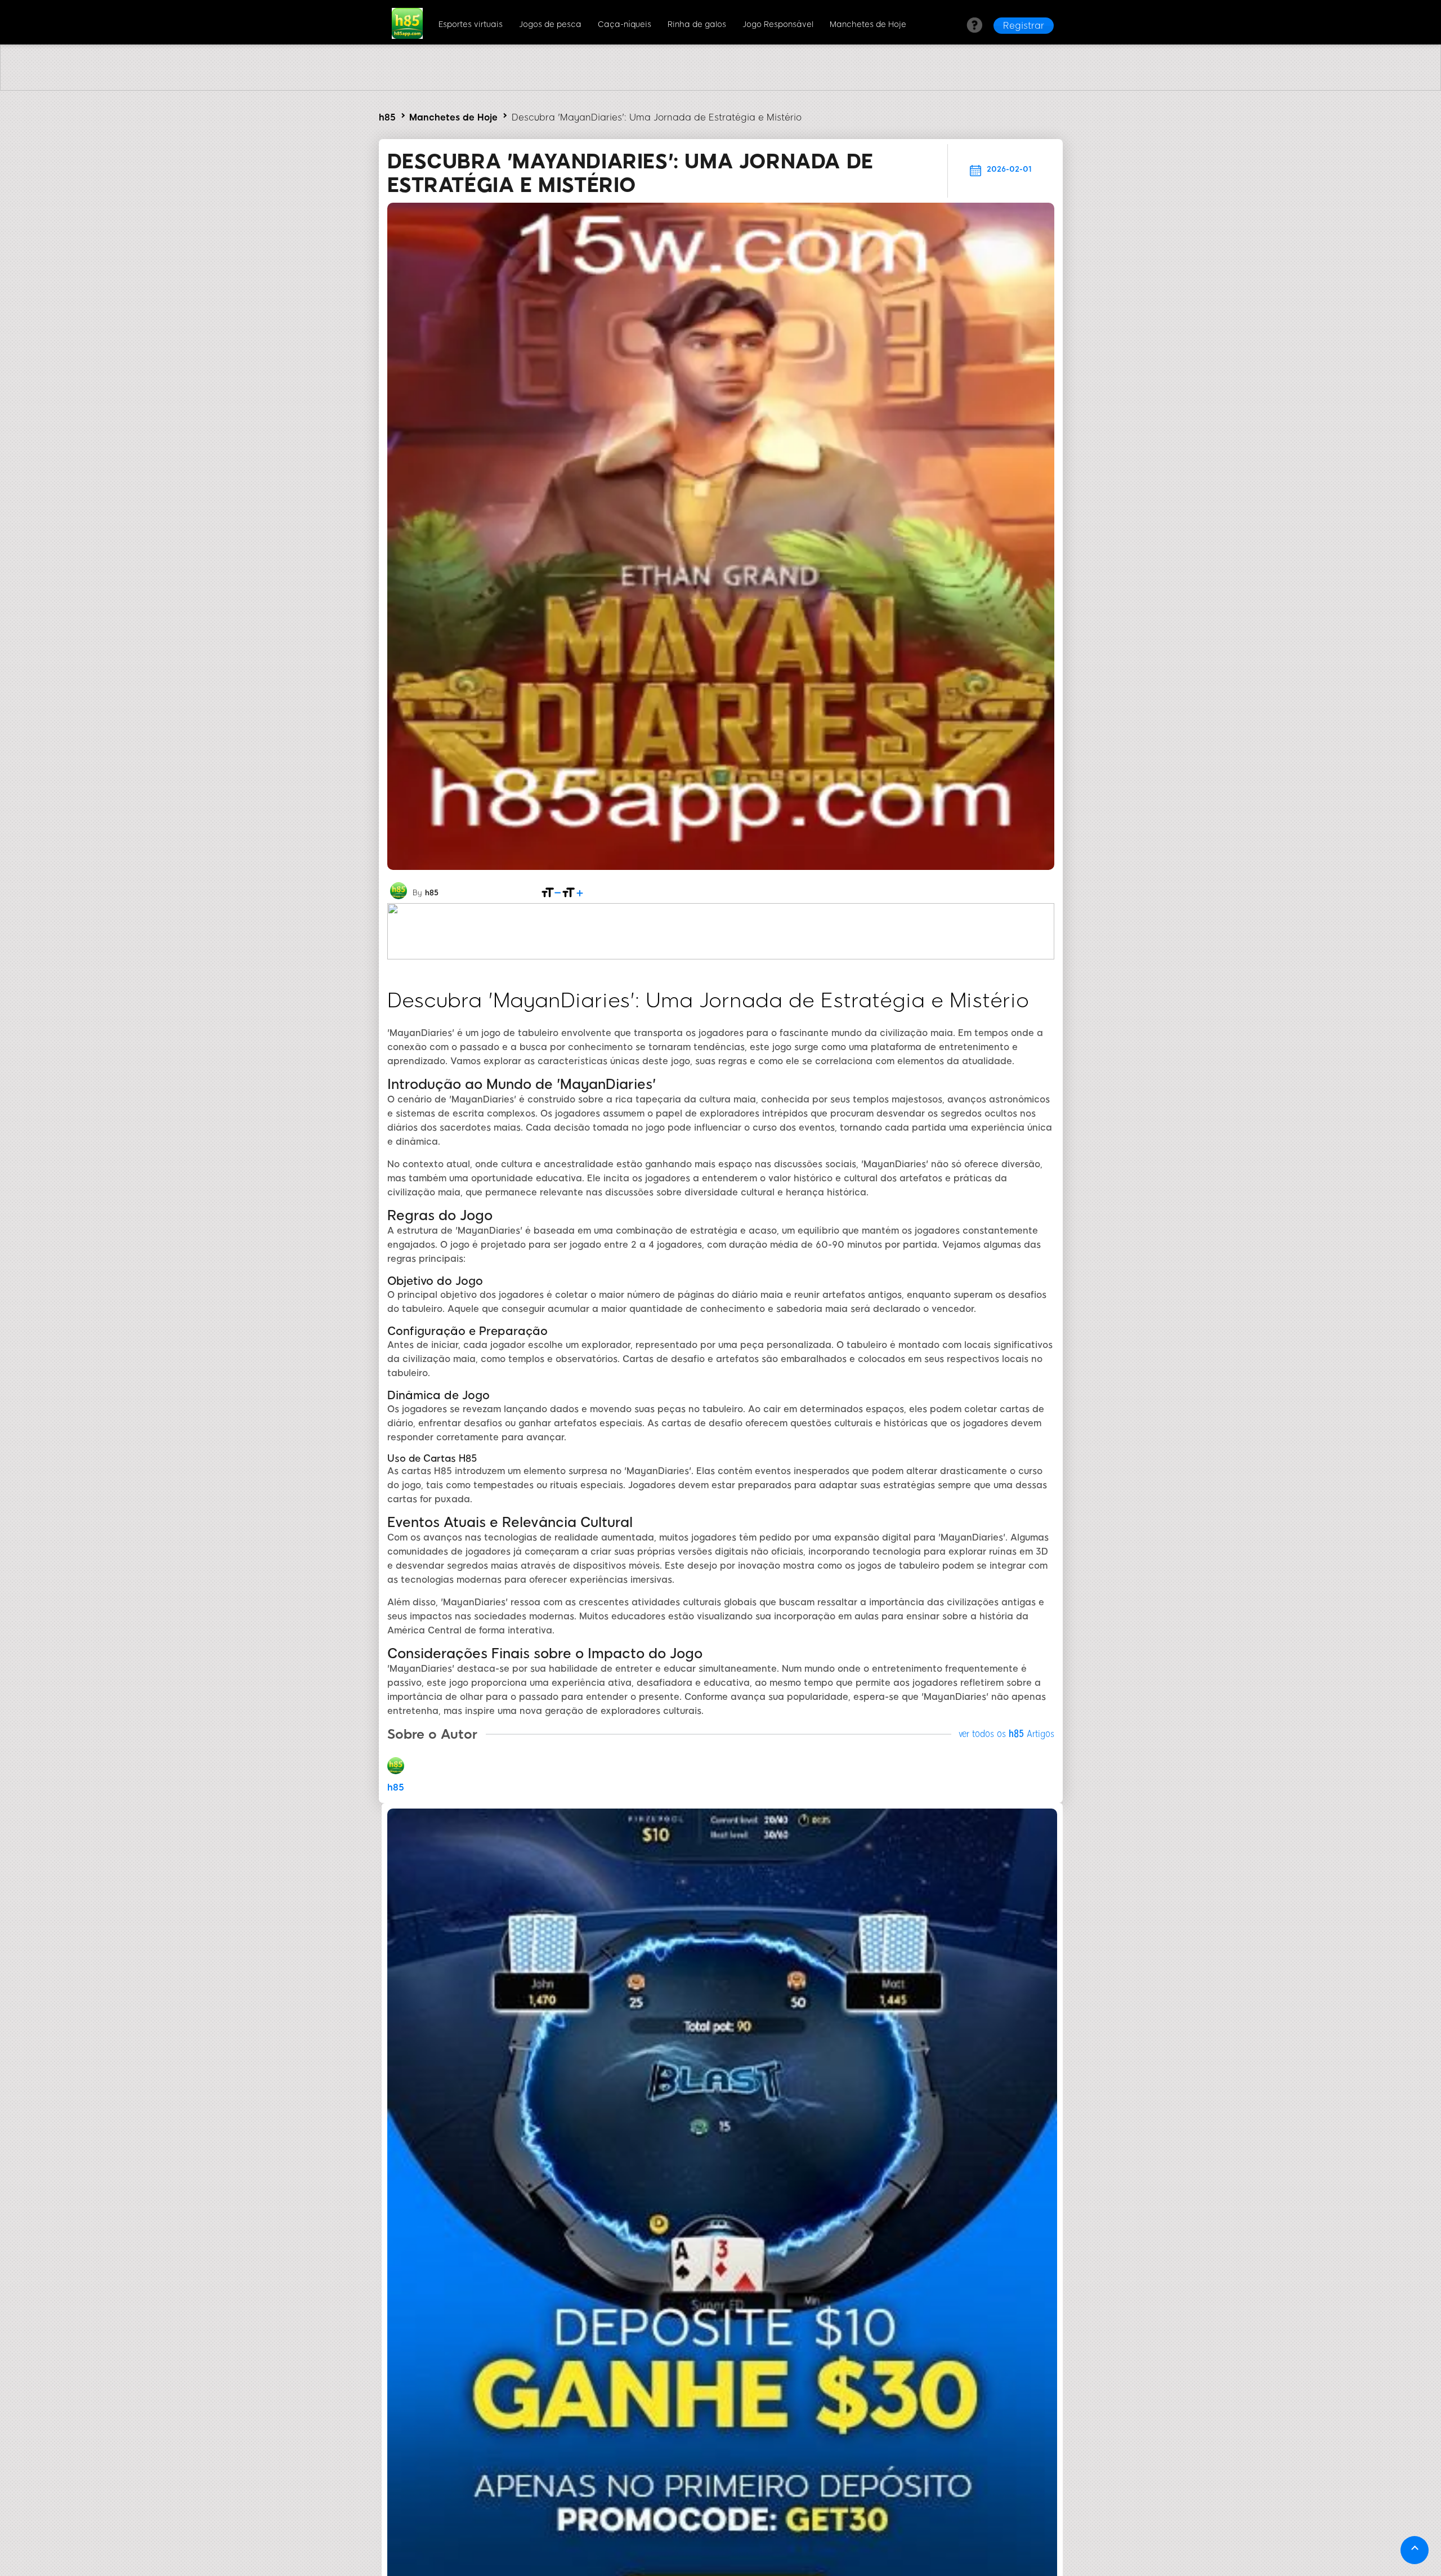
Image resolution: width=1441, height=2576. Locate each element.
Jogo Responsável (778, 24)
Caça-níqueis (625, 24)
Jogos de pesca (550, 24)
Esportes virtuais (471, 24)
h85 (387, 117)
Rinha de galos (697, 24)
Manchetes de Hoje (868, 24)
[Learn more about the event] (720, 88)
